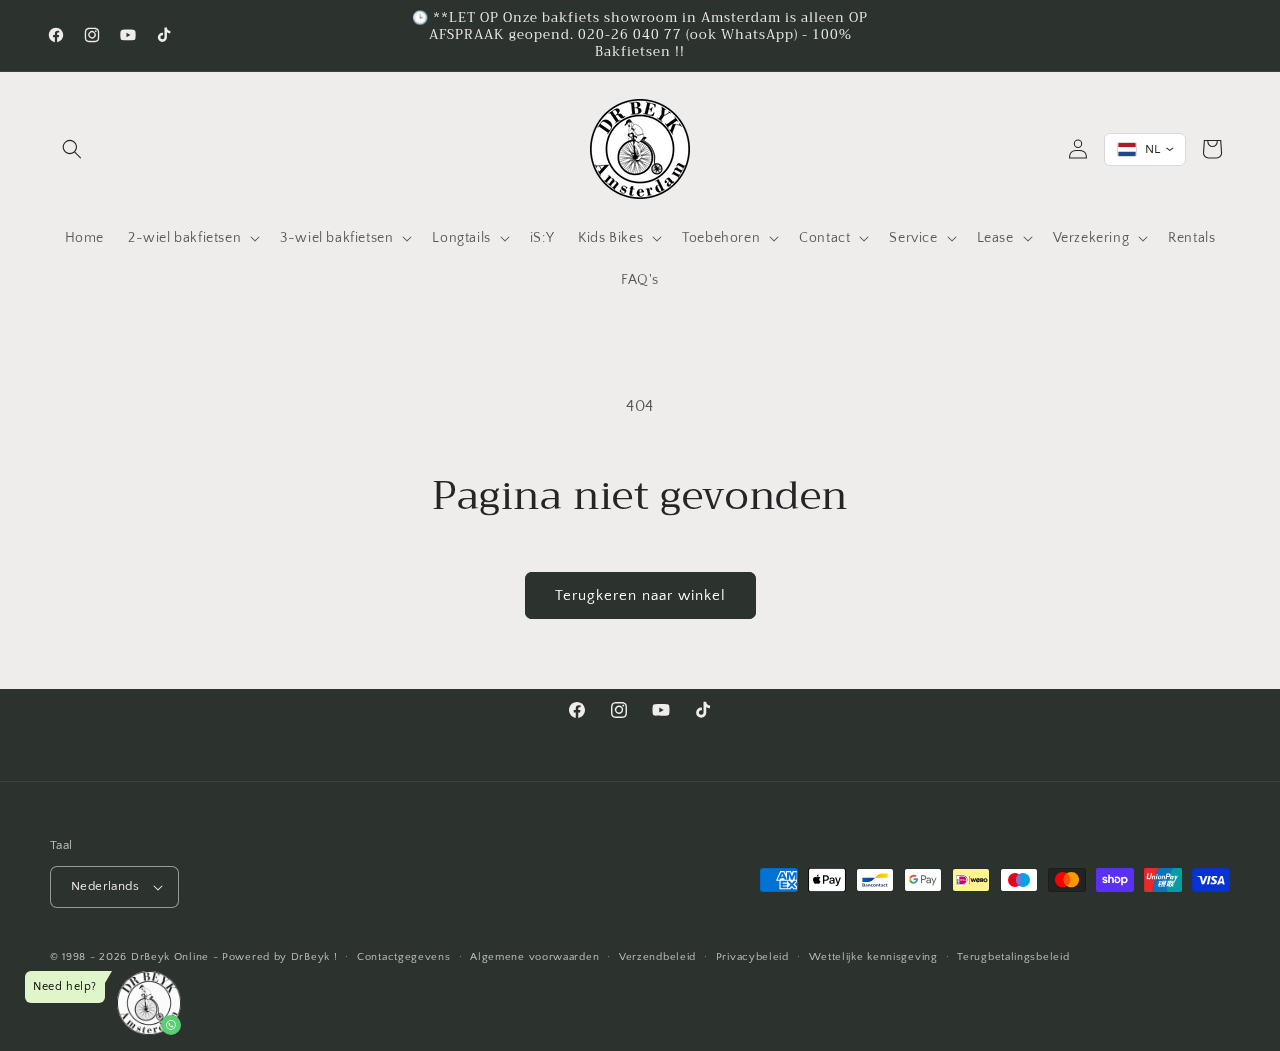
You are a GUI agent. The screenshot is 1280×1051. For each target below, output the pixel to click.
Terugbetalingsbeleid (1013, 957)
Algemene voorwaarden (534, 957)
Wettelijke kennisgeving (873, 957)
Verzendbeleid (657, 957)
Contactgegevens (404, 957)
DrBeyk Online (170, 957)
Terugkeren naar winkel (640, 595)
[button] (72, 149)
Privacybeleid (752, 957)
